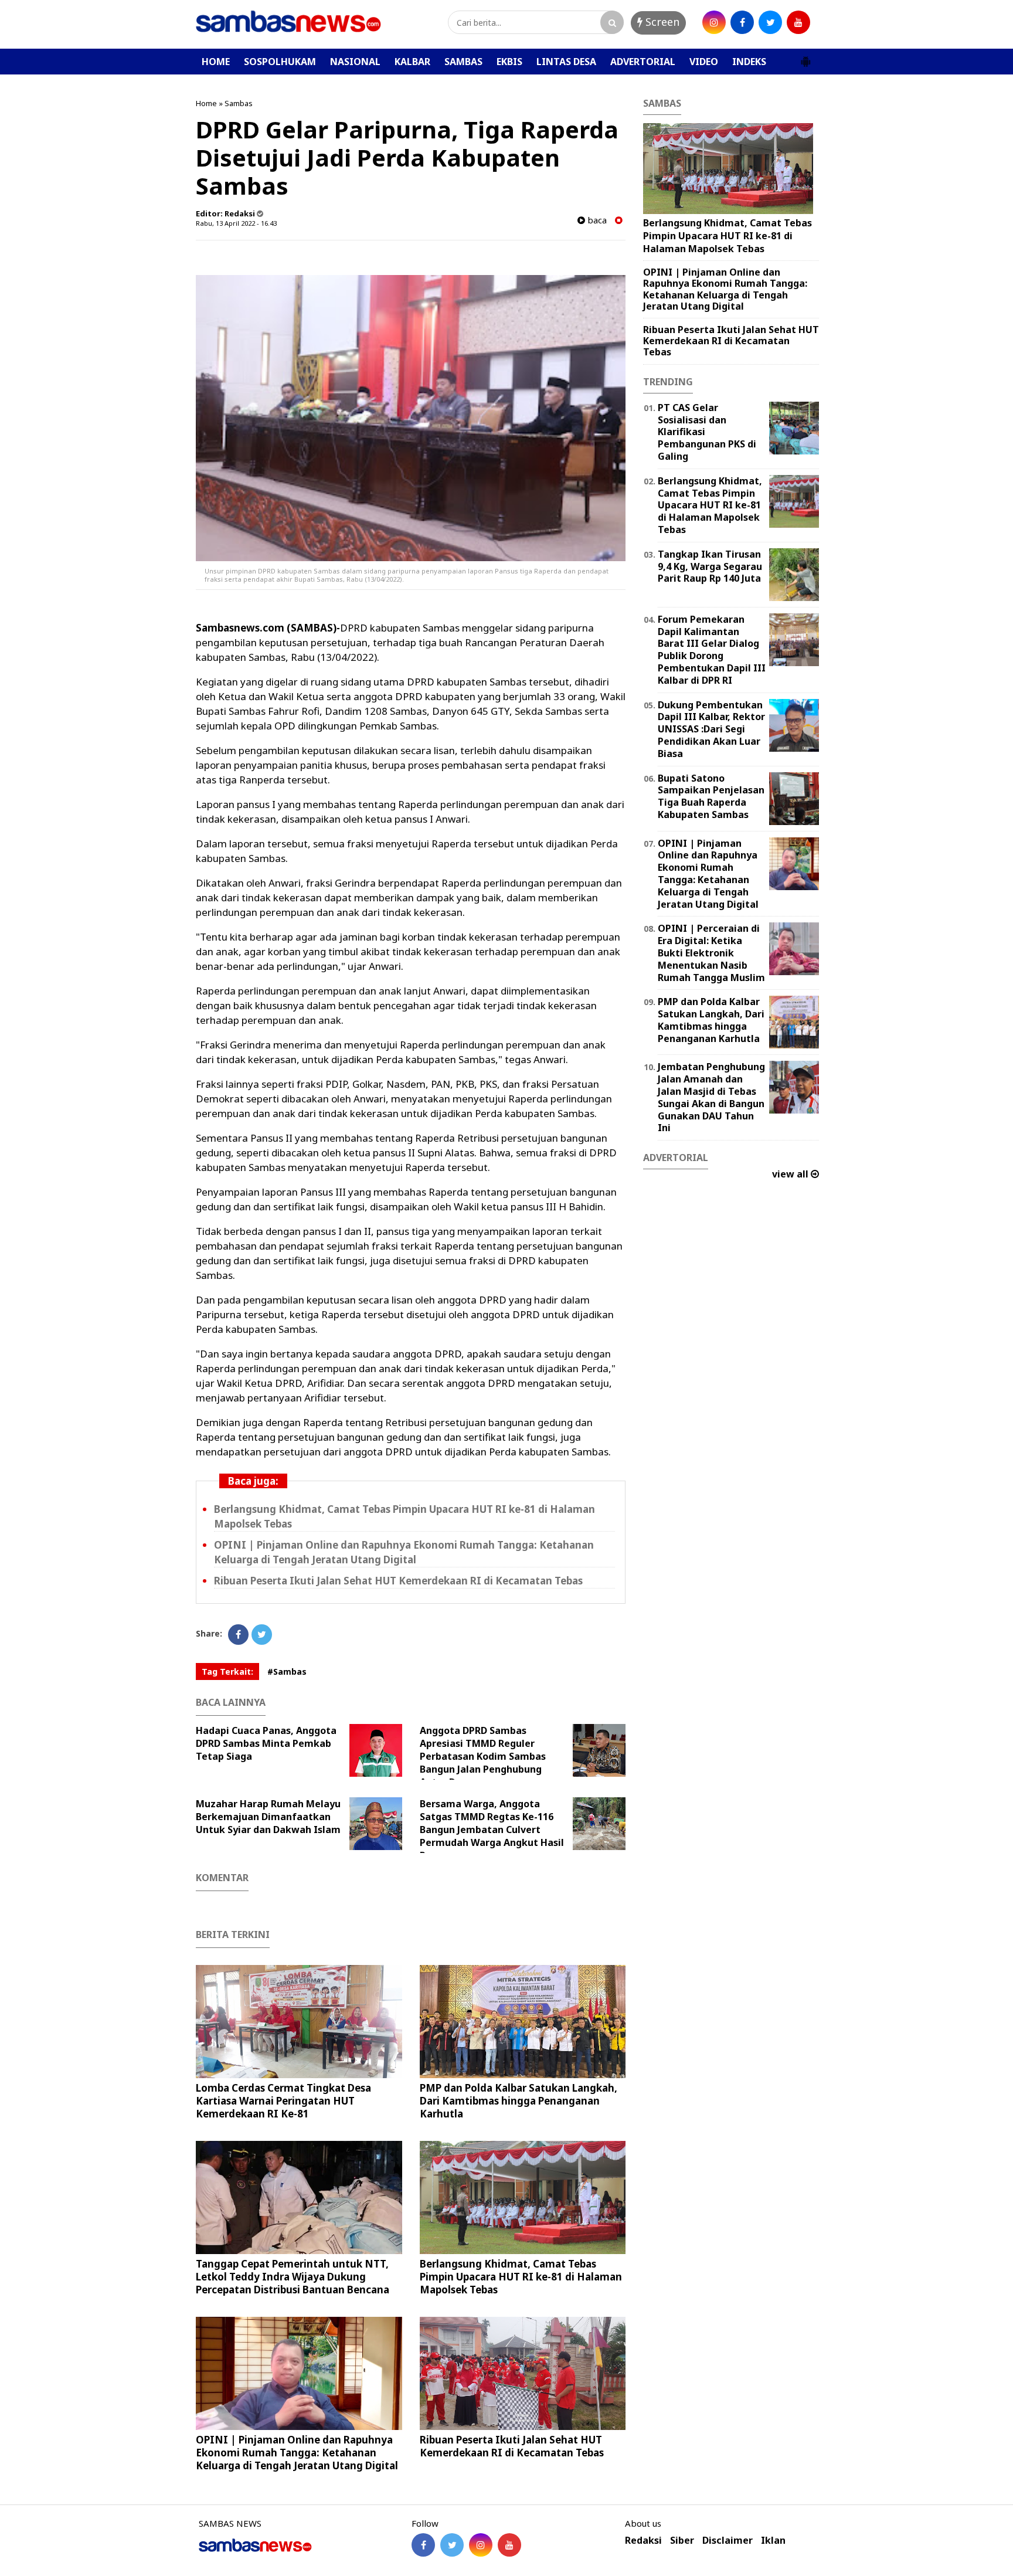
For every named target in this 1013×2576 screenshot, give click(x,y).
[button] (805, 57)
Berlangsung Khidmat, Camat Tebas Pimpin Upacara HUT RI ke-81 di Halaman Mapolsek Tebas (521, 2277)
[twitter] (770, 22)
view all (791, 1174)
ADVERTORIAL (643, 62)
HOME (216, 62)
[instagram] (714, 22)
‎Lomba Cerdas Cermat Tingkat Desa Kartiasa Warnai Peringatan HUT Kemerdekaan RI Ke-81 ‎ (283, 2101)
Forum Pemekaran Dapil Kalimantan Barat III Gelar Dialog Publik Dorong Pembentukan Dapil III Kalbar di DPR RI (712, 650)
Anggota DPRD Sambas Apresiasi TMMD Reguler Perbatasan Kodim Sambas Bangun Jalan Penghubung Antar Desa (483, 1756)
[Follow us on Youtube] (509, 2545)
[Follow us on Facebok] (423, 2545)
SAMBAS (463, 62)
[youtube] (798, 22)
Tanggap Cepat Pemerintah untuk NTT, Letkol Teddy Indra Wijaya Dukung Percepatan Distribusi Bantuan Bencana (293, 2277)
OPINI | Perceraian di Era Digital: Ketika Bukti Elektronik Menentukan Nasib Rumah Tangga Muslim (711, 953)
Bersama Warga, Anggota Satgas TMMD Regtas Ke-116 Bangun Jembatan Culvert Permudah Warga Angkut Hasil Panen (492, 1830)
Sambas (239, 103)
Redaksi (643, 2541)
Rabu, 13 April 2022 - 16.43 (236, 223)
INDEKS (749, 62)
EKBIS (509, 62)
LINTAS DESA (566, 62)
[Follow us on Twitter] (452, 2545)
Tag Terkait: (227, 1671)
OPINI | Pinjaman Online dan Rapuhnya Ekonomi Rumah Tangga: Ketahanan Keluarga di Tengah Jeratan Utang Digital (404, 1552)
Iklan (773, 2541)
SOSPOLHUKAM (280, 62)
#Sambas (287, 1671)
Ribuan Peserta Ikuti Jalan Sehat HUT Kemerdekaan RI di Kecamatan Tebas (398, 1581)
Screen (661, 22)
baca (596, 220)
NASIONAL (355, 62)
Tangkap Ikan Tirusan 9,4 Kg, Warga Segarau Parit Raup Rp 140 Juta (710, 566)
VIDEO (704, 62)
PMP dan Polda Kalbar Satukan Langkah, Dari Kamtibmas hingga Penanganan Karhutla (519, 2101)
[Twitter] (262, 1635)
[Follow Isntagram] (481, 2545)
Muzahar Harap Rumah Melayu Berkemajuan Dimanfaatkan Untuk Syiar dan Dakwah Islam (268, 1817)
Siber (682, 2541)
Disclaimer (728, 2541)
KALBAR (412, 62)
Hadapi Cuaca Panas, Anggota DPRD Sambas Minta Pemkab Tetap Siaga (266, 1743)
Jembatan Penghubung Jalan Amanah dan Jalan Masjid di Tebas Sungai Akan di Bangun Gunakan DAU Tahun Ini (711, 1097)
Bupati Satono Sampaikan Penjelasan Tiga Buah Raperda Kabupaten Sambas (711, 796)
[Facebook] (238, 1635)
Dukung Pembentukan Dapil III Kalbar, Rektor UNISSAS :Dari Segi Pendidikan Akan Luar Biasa (711, 729)
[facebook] (742, 22)
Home (206, 103)
